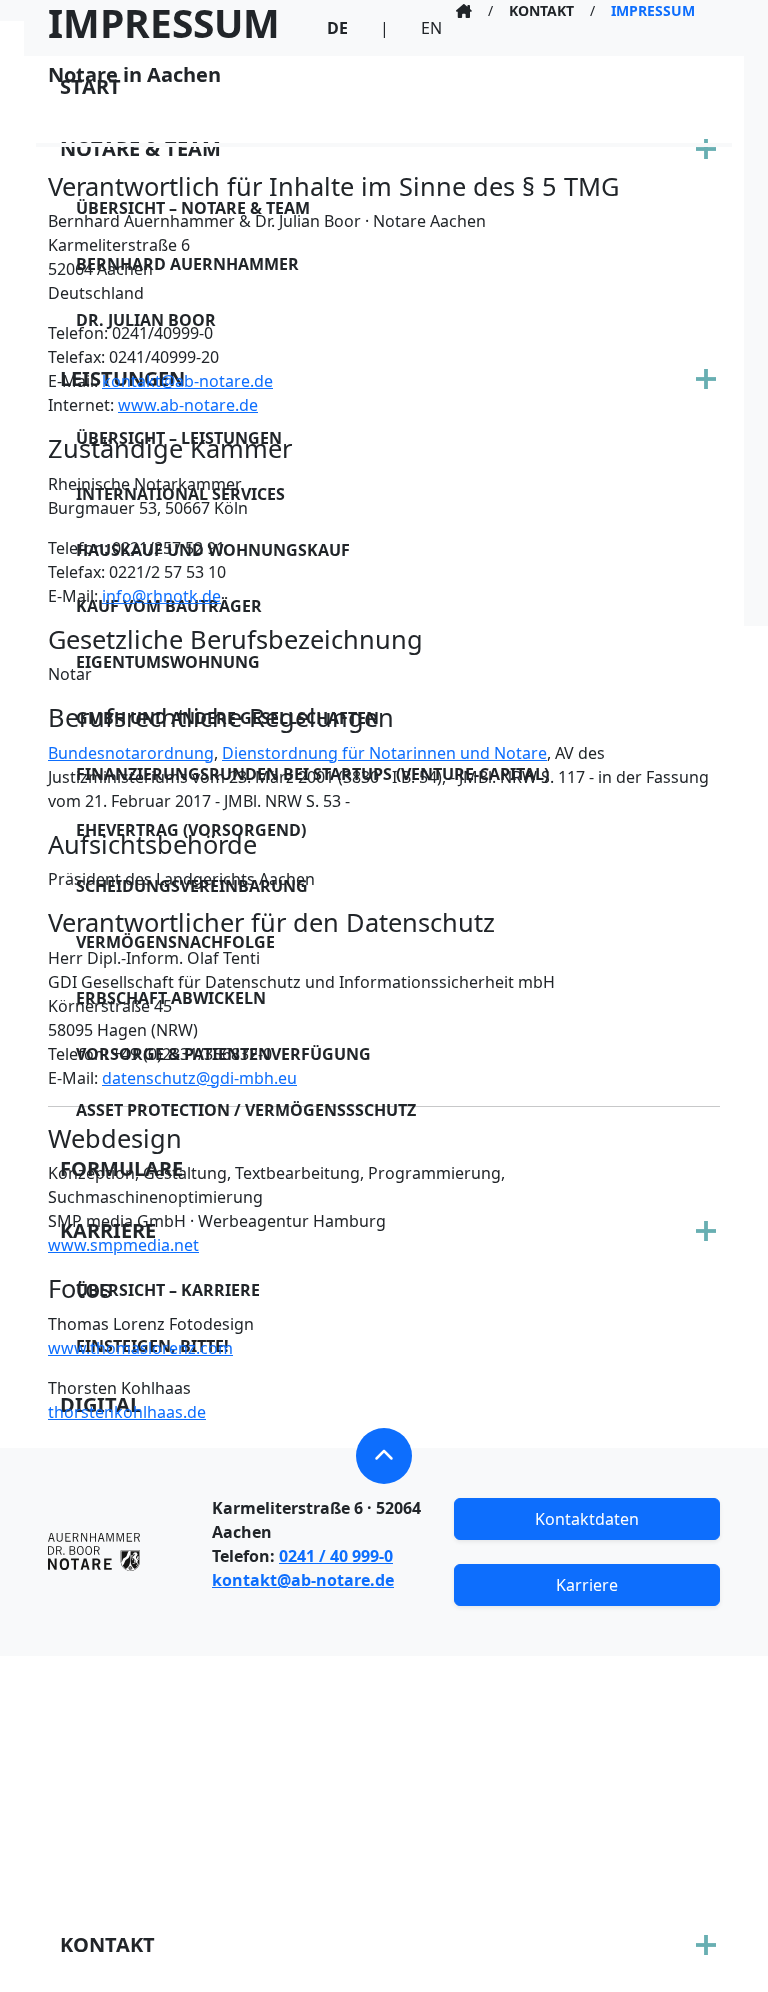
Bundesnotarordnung (131, 753)
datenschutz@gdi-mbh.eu (199, 1078)
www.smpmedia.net (123, 1245)
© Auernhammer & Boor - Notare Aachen (384, 1956)
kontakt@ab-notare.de (187, 381)
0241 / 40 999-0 (336, 1556)
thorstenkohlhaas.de (127, 1412)
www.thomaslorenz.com (140, 1348)
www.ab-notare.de (188, 405)
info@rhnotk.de (161, 596)
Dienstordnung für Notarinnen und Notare (384, 753)
